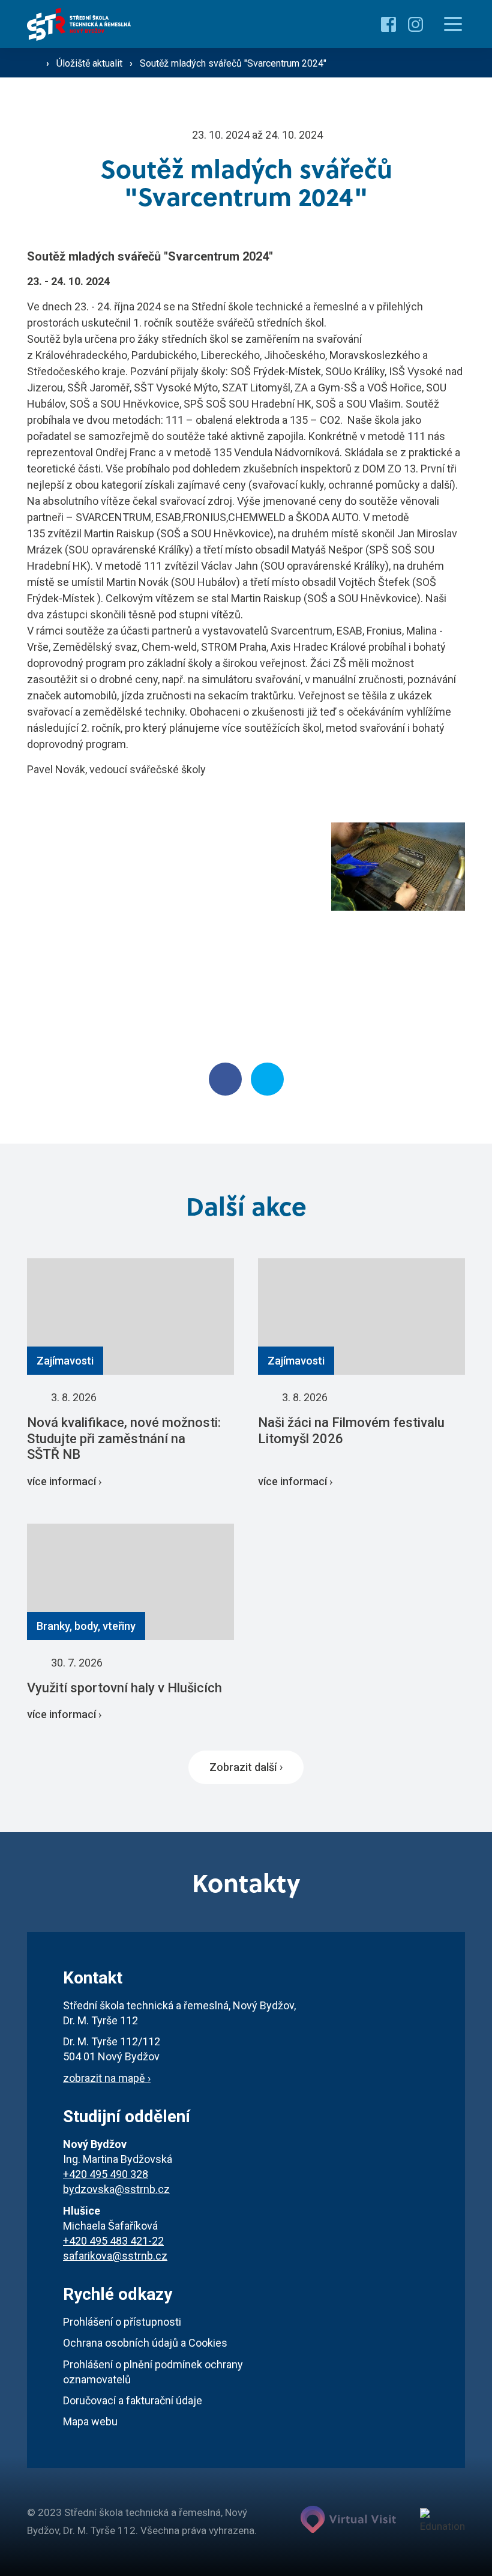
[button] (453, 24)
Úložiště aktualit (91, 63)
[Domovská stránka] (79, 24)
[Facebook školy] (388, 24)
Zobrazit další (243, 1767)
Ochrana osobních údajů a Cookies (145, 2343)
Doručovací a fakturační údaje (133, 2400)
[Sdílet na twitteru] (267, 1079)
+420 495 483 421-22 (113, 2241)
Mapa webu (90, 2421)
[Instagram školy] (415, 24)
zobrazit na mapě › (107, 2078)
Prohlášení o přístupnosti (122, 2322)
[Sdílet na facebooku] (225, 1079)
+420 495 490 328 (106, 2174)
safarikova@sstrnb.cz (115, 2256)
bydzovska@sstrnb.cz (116, 2189)
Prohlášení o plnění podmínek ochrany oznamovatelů (153, 2372)
